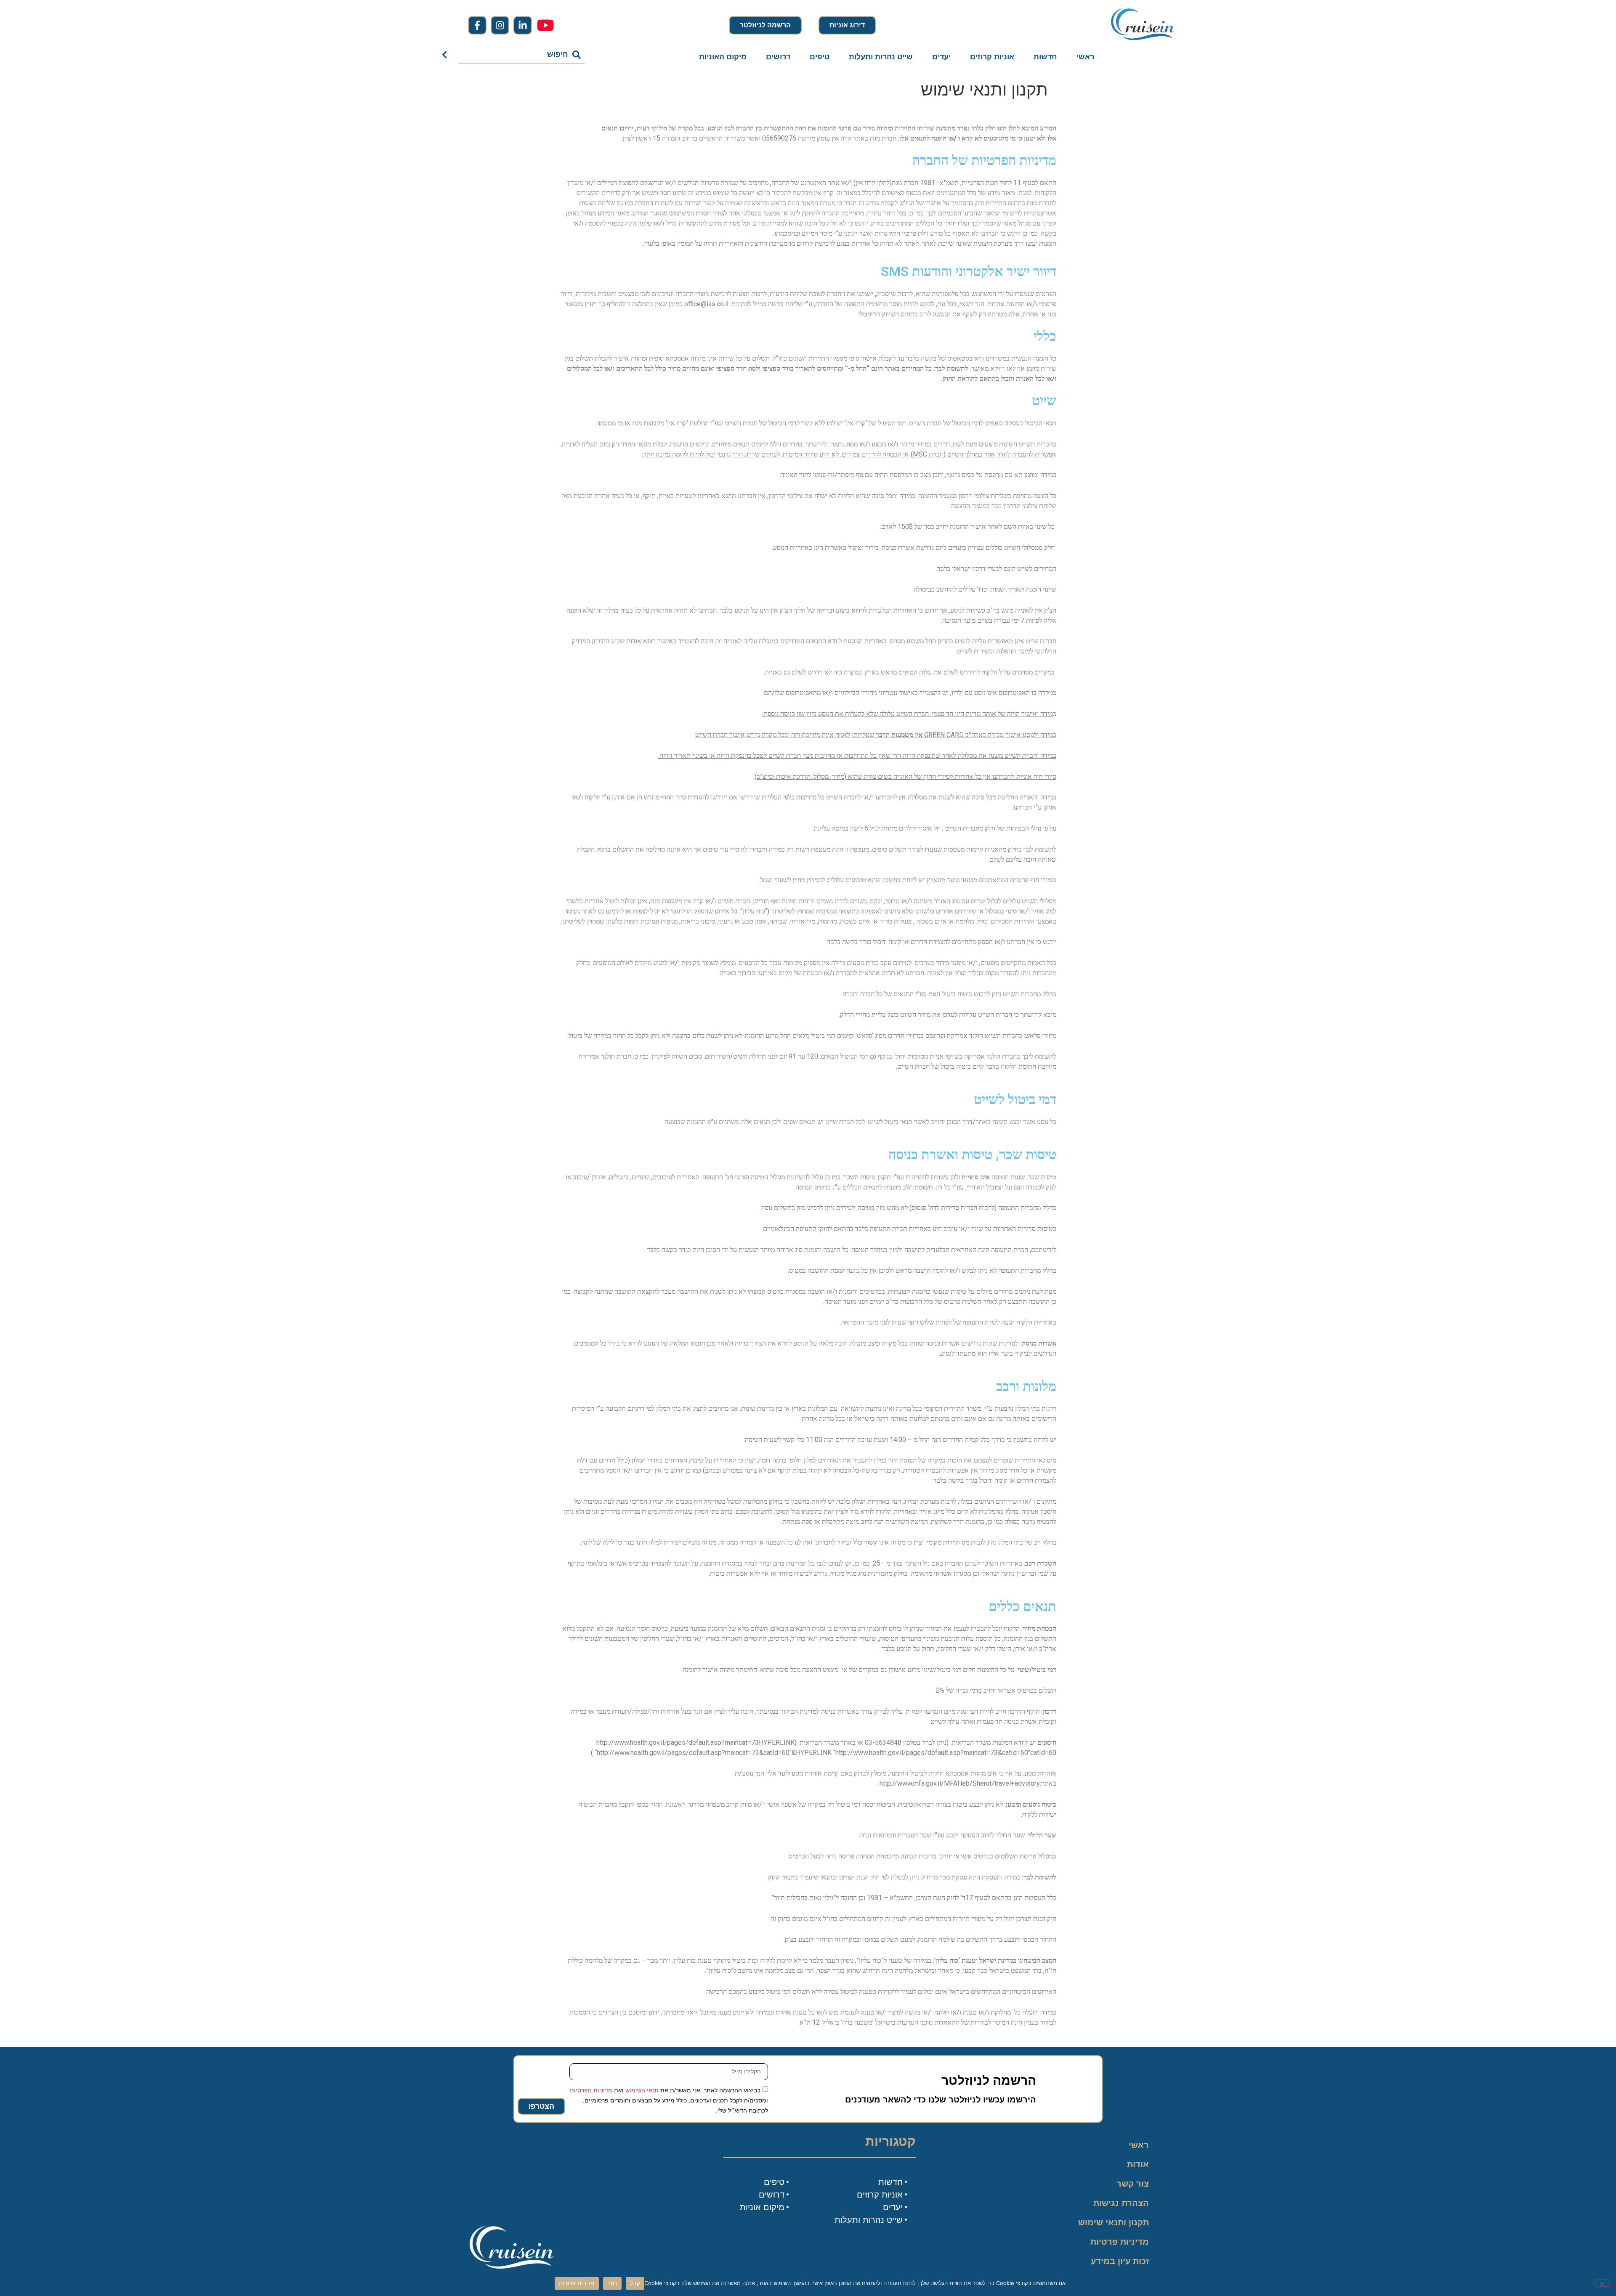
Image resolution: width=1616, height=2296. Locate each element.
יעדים (941, 57)
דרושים (778, 57)
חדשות (1045, 57)
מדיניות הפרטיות (591, 2090)
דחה (613, 2283)
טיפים (820, 57)
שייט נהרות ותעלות (881, 57)
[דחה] (1603, 2283)
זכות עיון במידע (1120, 2261)
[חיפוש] (446, 55)
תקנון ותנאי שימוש (1114, 2222)
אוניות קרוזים (992, 57)
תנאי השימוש (642, 2090)
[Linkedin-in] (523, 25)
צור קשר (1133, 2184)
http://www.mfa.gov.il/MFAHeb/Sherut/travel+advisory (960, 1783)
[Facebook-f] (477, 25)
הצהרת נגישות (1121, 2203)
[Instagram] (500, 25)
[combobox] (522, 55)
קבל (635, 2283)
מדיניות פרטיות (1120, 2242)
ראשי (1085, 57)
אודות (1138, 2164)
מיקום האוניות (723, 57)
